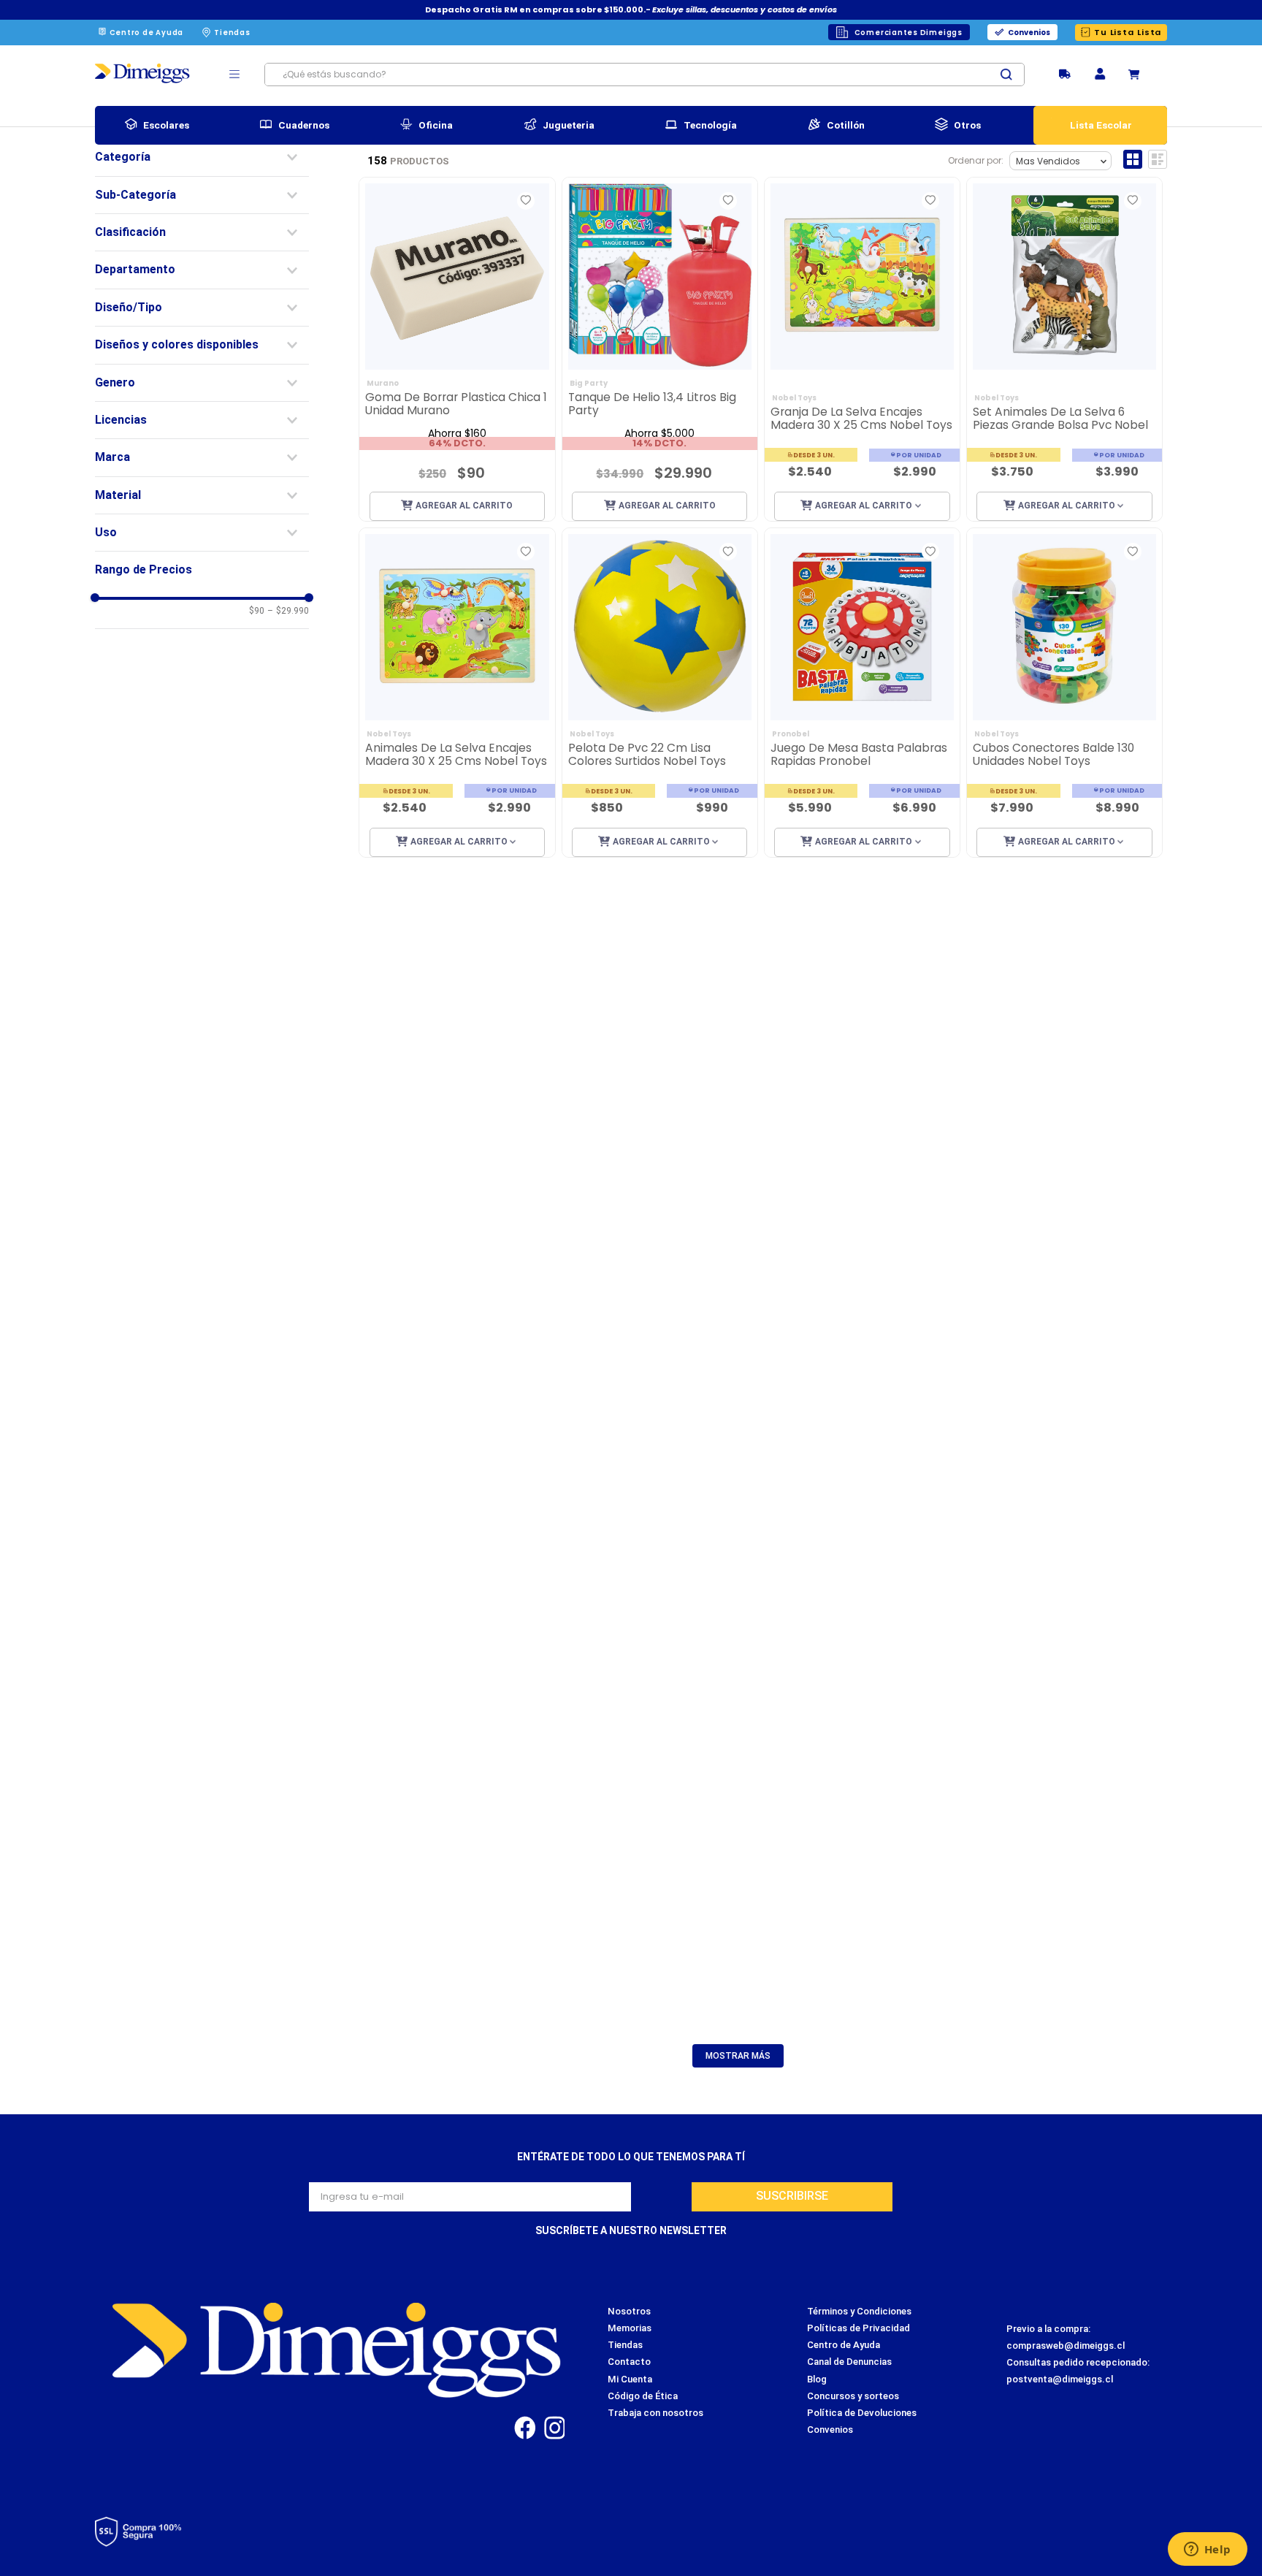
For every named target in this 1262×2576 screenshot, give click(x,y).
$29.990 (288, 611)
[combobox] (644, 75)
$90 (257, 611)
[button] (1100, 75)
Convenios (1029, 33)
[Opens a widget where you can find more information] (1207, 2550)
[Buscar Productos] (1012, 75)
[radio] (1133, 159)
